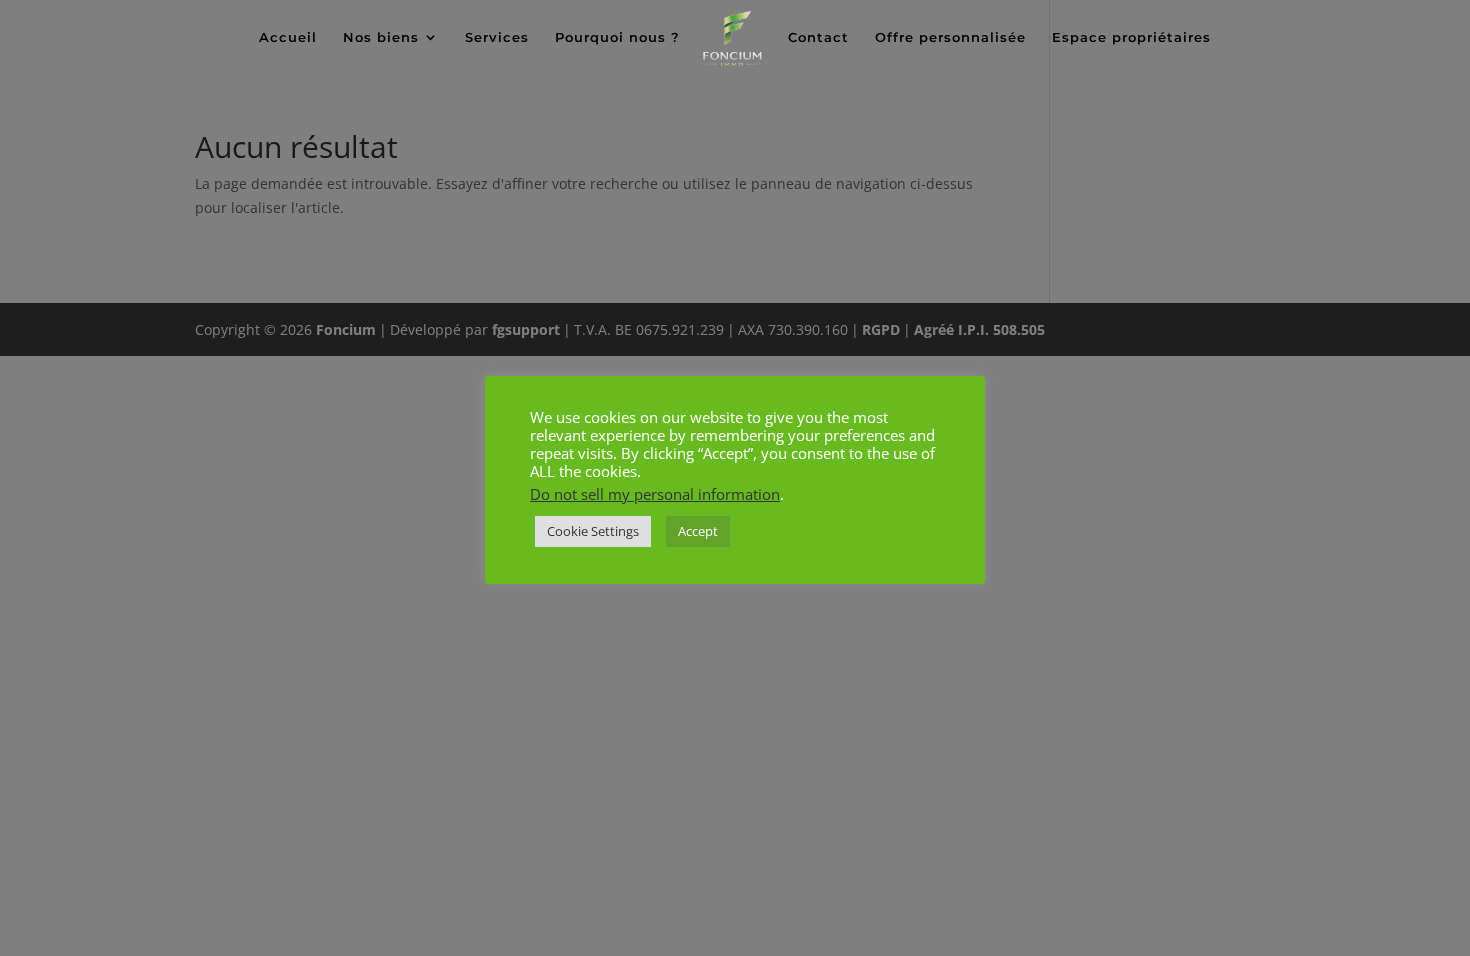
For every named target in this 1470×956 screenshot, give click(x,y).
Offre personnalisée (950, 37)
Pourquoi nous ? (617, 37)
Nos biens (381, 37)
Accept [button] (698, 531)
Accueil (288, 37)
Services (497, 37)
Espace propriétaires (1131, 37)
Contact (818, 37)
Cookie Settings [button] (593, 531)
